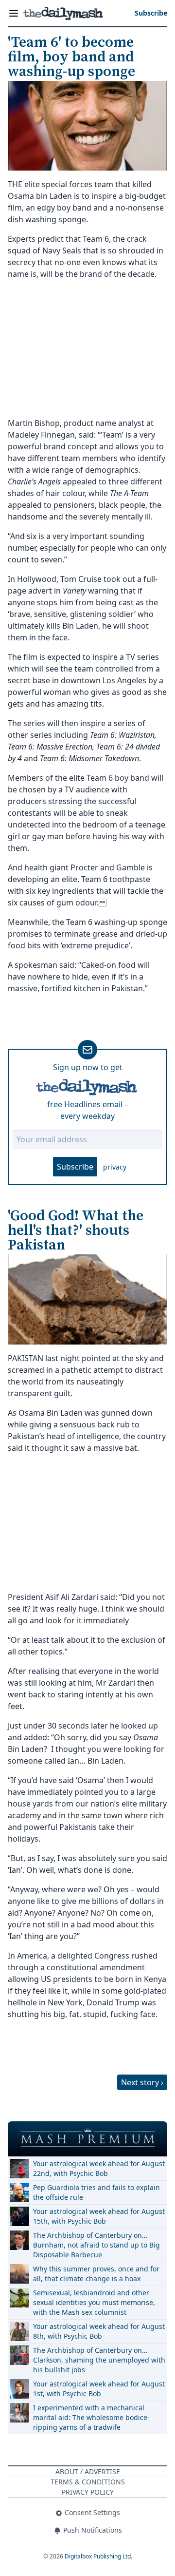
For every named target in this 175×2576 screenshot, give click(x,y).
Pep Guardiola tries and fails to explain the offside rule (96, 2192)
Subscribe (75, 1167)
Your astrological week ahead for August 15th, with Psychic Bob (99, 2216)
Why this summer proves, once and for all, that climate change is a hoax (96, 2274)
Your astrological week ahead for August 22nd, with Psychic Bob (99, 2168)
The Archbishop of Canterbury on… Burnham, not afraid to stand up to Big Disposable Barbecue (96, 2245)
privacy (115, 1167)
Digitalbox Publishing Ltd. (98, 2556)
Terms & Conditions (88, 2482)
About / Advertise (88, 2471)
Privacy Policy (88, 2492)
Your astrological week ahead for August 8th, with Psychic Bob (99, 2331)
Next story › (142, 2082)
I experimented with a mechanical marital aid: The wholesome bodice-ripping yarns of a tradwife (91, 2417)
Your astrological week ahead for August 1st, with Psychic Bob (99, 2389)
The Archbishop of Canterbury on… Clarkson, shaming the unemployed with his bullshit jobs (99, 2360)
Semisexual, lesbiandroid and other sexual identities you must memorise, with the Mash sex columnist (94, 2302)
